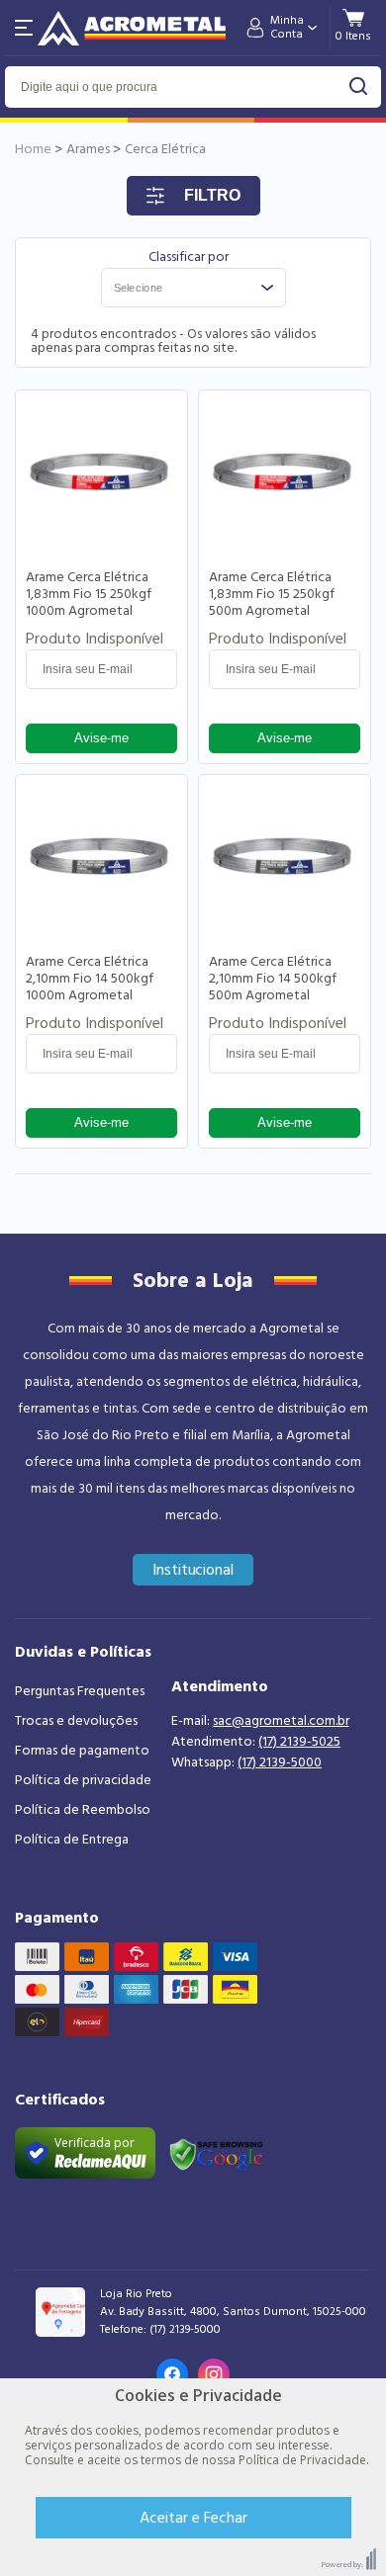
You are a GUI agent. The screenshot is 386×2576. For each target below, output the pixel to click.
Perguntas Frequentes (80, 1691)
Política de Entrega (72, 1840)
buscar (359, 86)
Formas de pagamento (82, 1751)
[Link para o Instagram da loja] (214, 2374)
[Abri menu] (24, 28)
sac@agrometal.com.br (281, 1721)
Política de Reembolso (83, 1810)
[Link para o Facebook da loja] (172, 2374)
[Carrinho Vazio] (353, 36)
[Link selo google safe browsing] (216, 2153)
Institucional (193, 1570)
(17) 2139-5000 (280, 1762)
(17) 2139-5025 (299, 1742)
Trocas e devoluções (76, 1721)
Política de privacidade (83, 1780)
